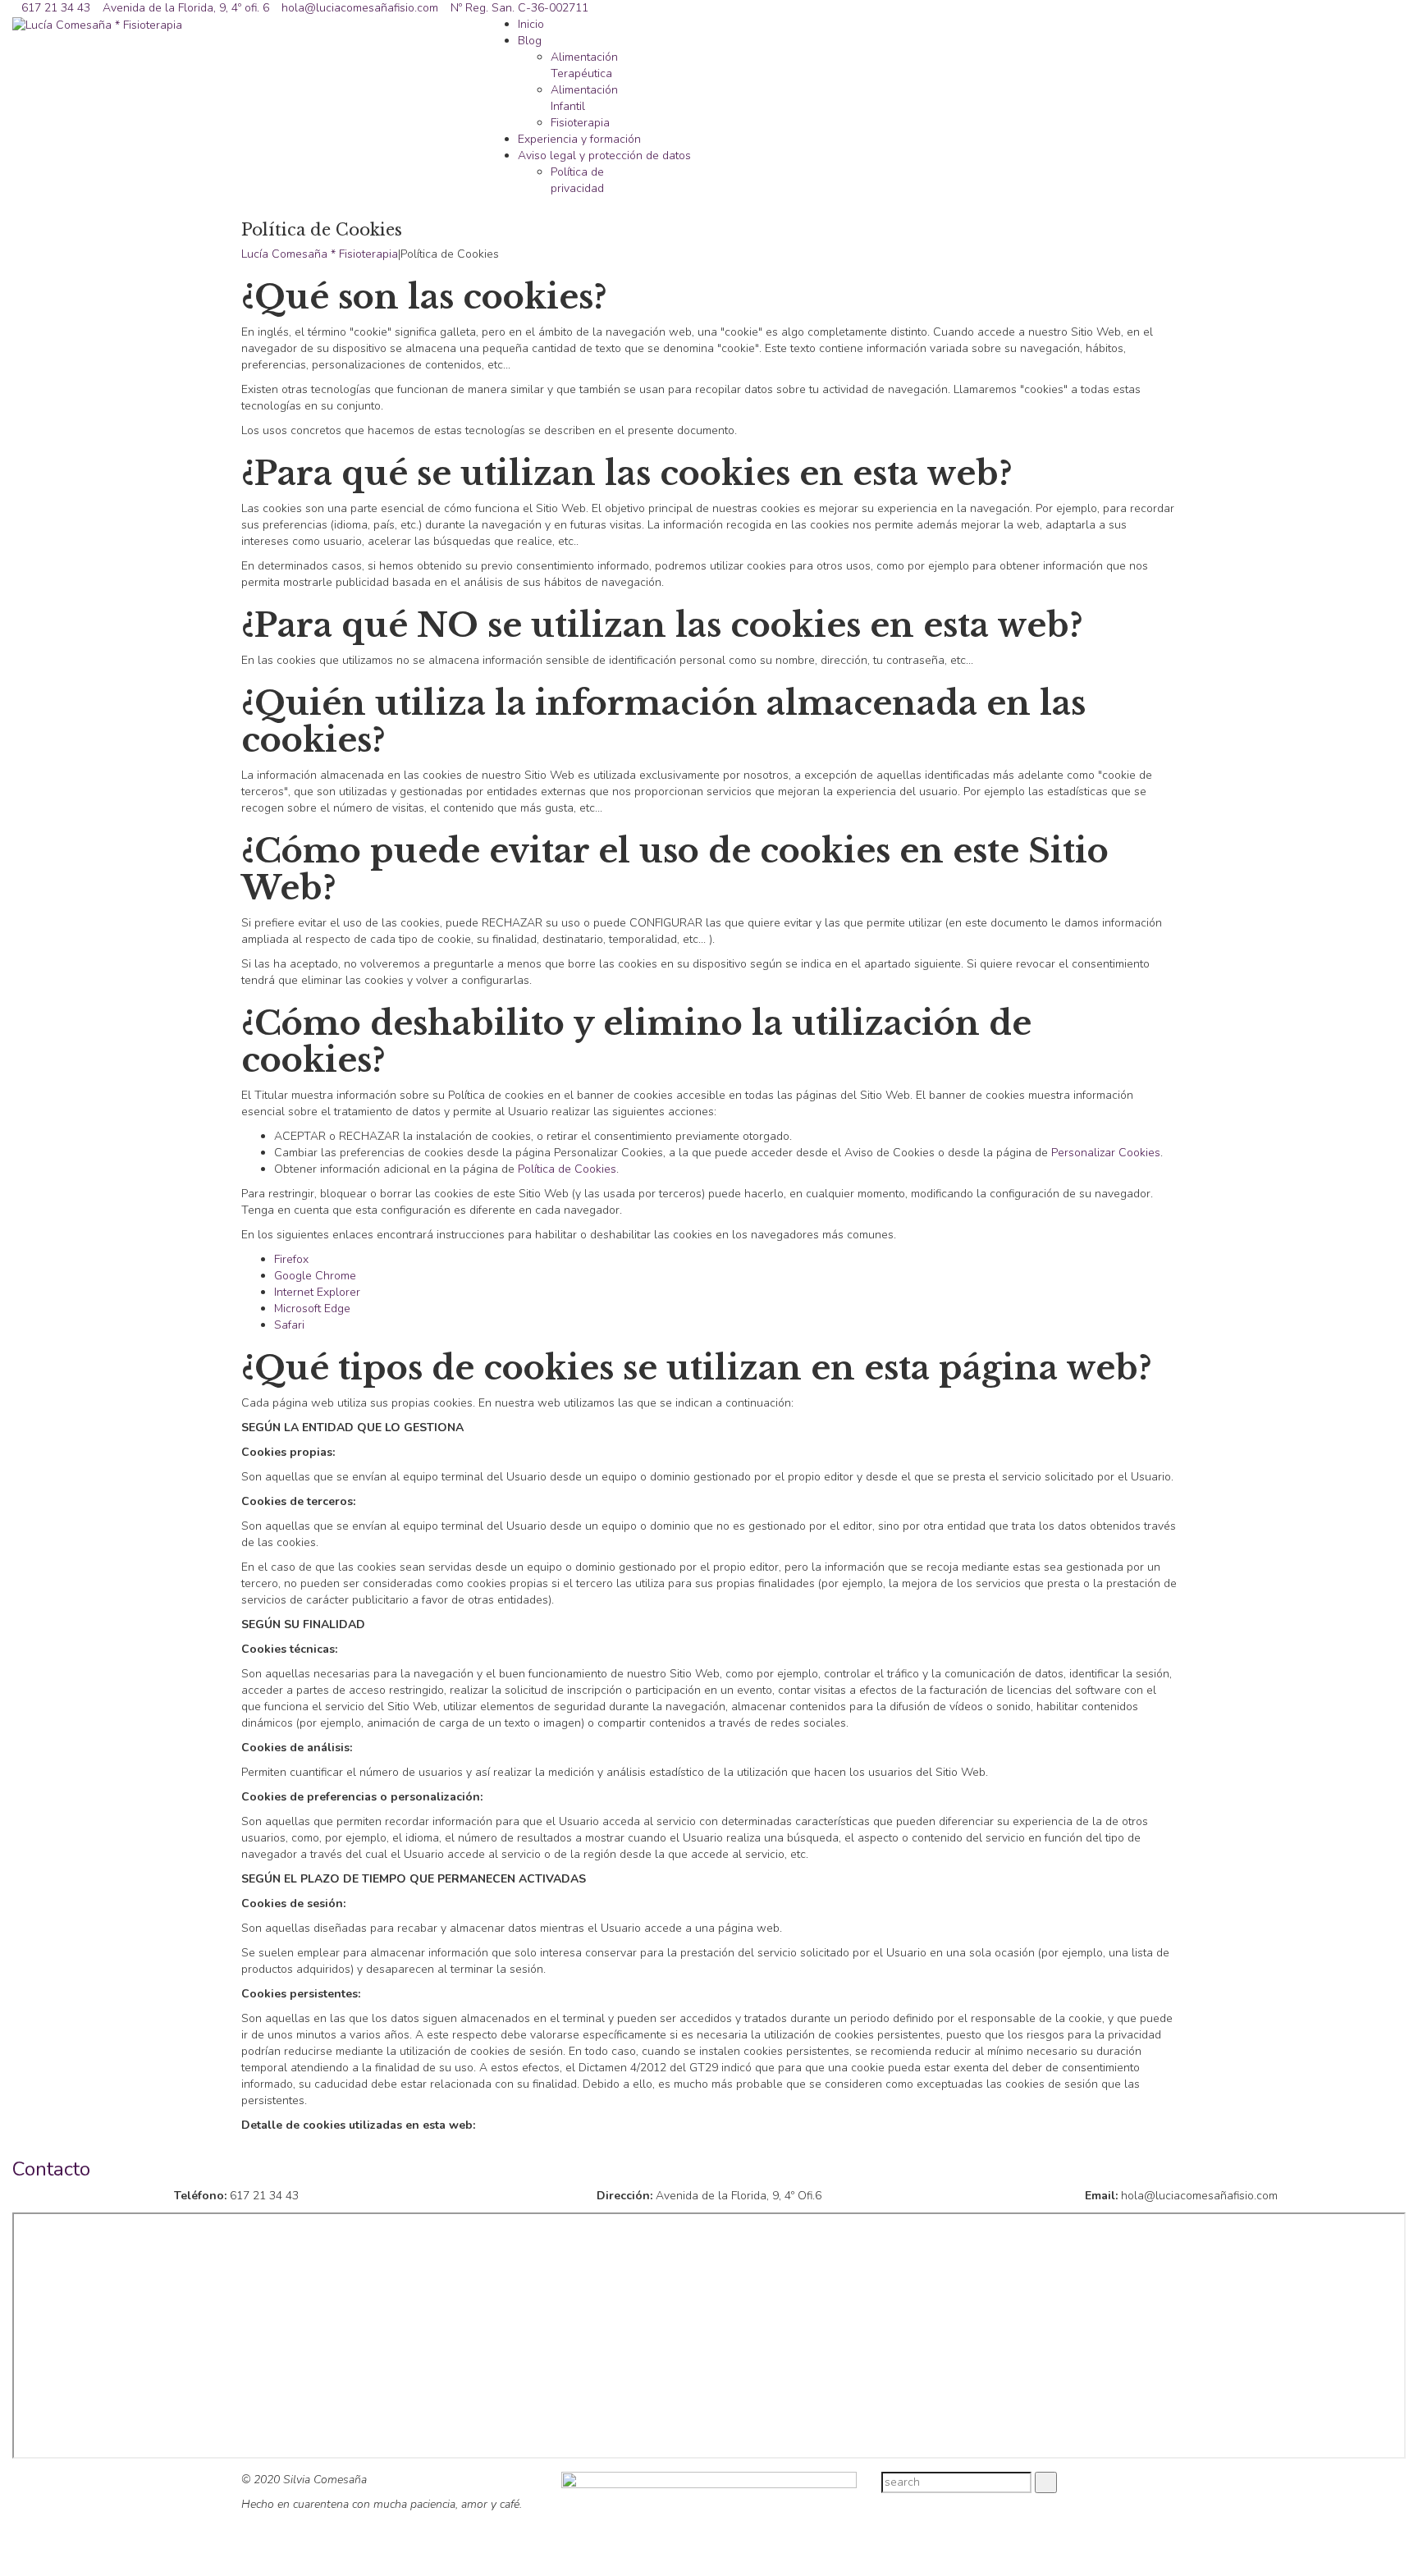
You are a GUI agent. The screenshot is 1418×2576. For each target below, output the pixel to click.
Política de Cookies (567, 1169)
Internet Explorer (317, 1292)
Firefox (291, 1259)
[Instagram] (1168, 2501)
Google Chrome (315, 1276)
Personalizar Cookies (1106, 1153)
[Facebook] (1134, 2501)
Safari (289, 1325)
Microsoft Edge (312, 1309)
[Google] (1151, 2501)
